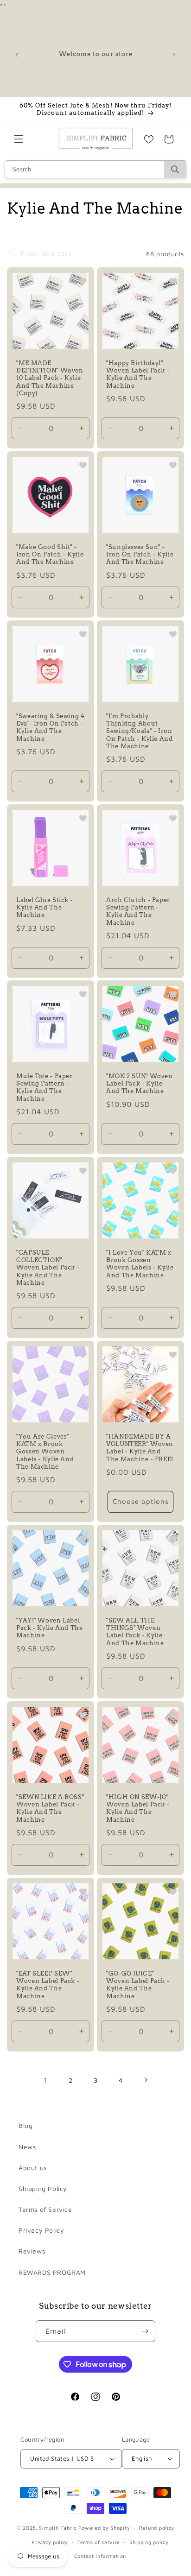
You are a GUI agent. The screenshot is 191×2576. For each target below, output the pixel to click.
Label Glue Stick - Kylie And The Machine (45, 907)
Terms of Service (45, 2209)
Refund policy (157, 2528)
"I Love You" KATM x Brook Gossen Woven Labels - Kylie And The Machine (140, 1264)
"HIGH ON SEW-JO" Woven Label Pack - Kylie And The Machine (138, 1808)
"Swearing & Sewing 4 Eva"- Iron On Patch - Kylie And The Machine (51, 727)
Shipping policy (149, 2542)
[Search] (175, 169)
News (27, 2147)
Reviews (32, 2251)
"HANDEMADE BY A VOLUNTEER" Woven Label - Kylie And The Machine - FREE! (140, 1448)
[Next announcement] (174, 55)
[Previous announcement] (17, 55)
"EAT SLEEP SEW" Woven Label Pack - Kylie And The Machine (48, 1985)
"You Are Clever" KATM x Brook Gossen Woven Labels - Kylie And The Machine (45, 1452)
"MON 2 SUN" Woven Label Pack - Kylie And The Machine (140, 1083)
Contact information (100, 2556)
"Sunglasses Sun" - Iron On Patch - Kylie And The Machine (140, 554)
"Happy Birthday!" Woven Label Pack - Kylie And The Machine (138, 374)
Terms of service (99, 2542)
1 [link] (45, 2080)
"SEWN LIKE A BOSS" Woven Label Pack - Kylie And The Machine (50, 1808)
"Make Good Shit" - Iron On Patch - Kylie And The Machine (50, 554)
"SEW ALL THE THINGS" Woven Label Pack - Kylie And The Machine (135, 1632)
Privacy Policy (41, 2230)
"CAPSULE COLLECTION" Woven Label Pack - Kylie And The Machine (48, 1268)
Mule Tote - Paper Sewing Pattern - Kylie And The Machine (45, 1087)
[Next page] (146, 2080)
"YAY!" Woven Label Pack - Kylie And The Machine (50, 1628)
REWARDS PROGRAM (52, 2272)
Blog (25, 2125)
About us (33, 2168)
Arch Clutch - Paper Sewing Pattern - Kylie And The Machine (138, 911)
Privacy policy (50, 2542)
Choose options (141, 1502)
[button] (19, 139)
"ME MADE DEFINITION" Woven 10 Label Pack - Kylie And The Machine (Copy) (50, 378)
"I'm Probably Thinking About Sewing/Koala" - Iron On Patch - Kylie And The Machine (140, 731)
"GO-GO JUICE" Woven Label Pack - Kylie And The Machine (138, 1985)
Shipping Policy (43, 2188)
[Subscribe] (145, 2331)
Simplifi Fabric (58, 2528)
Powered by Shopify (104, 2528)
